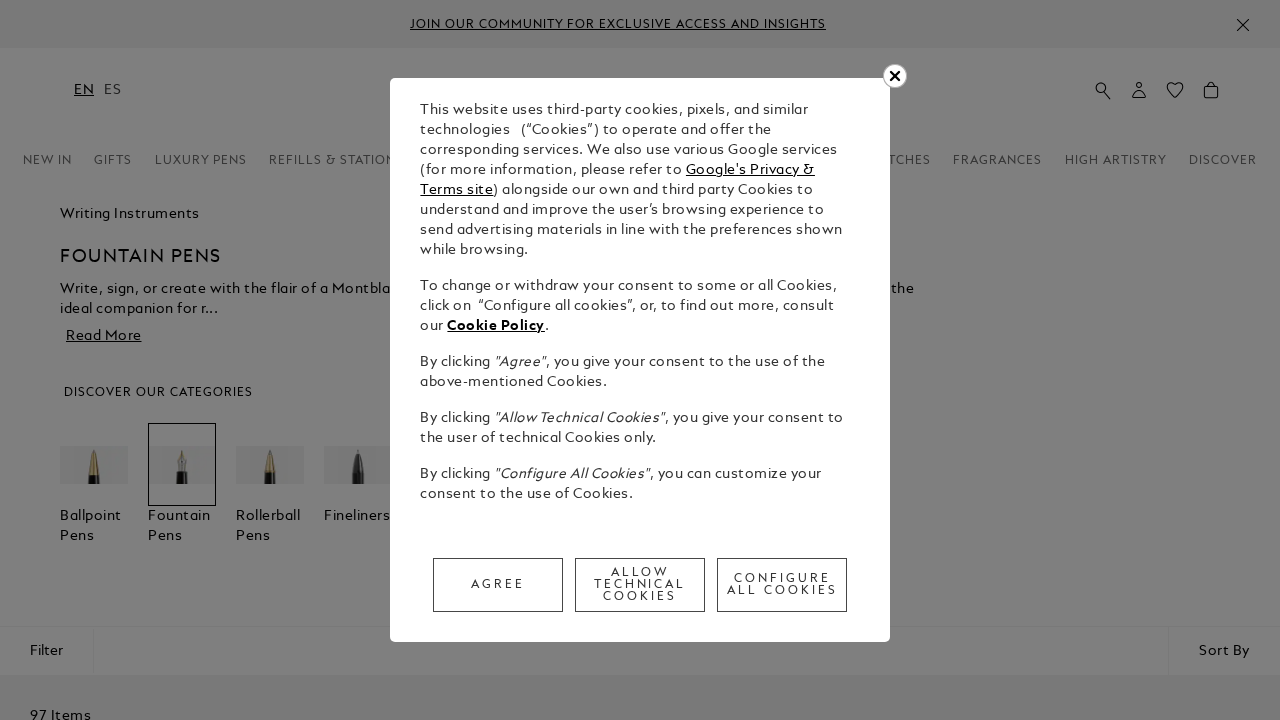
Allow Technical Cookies (640, 585)
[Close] (895, 76)
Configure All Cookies (782, 585)
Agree (498, 585)
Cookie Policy (496, 326)
